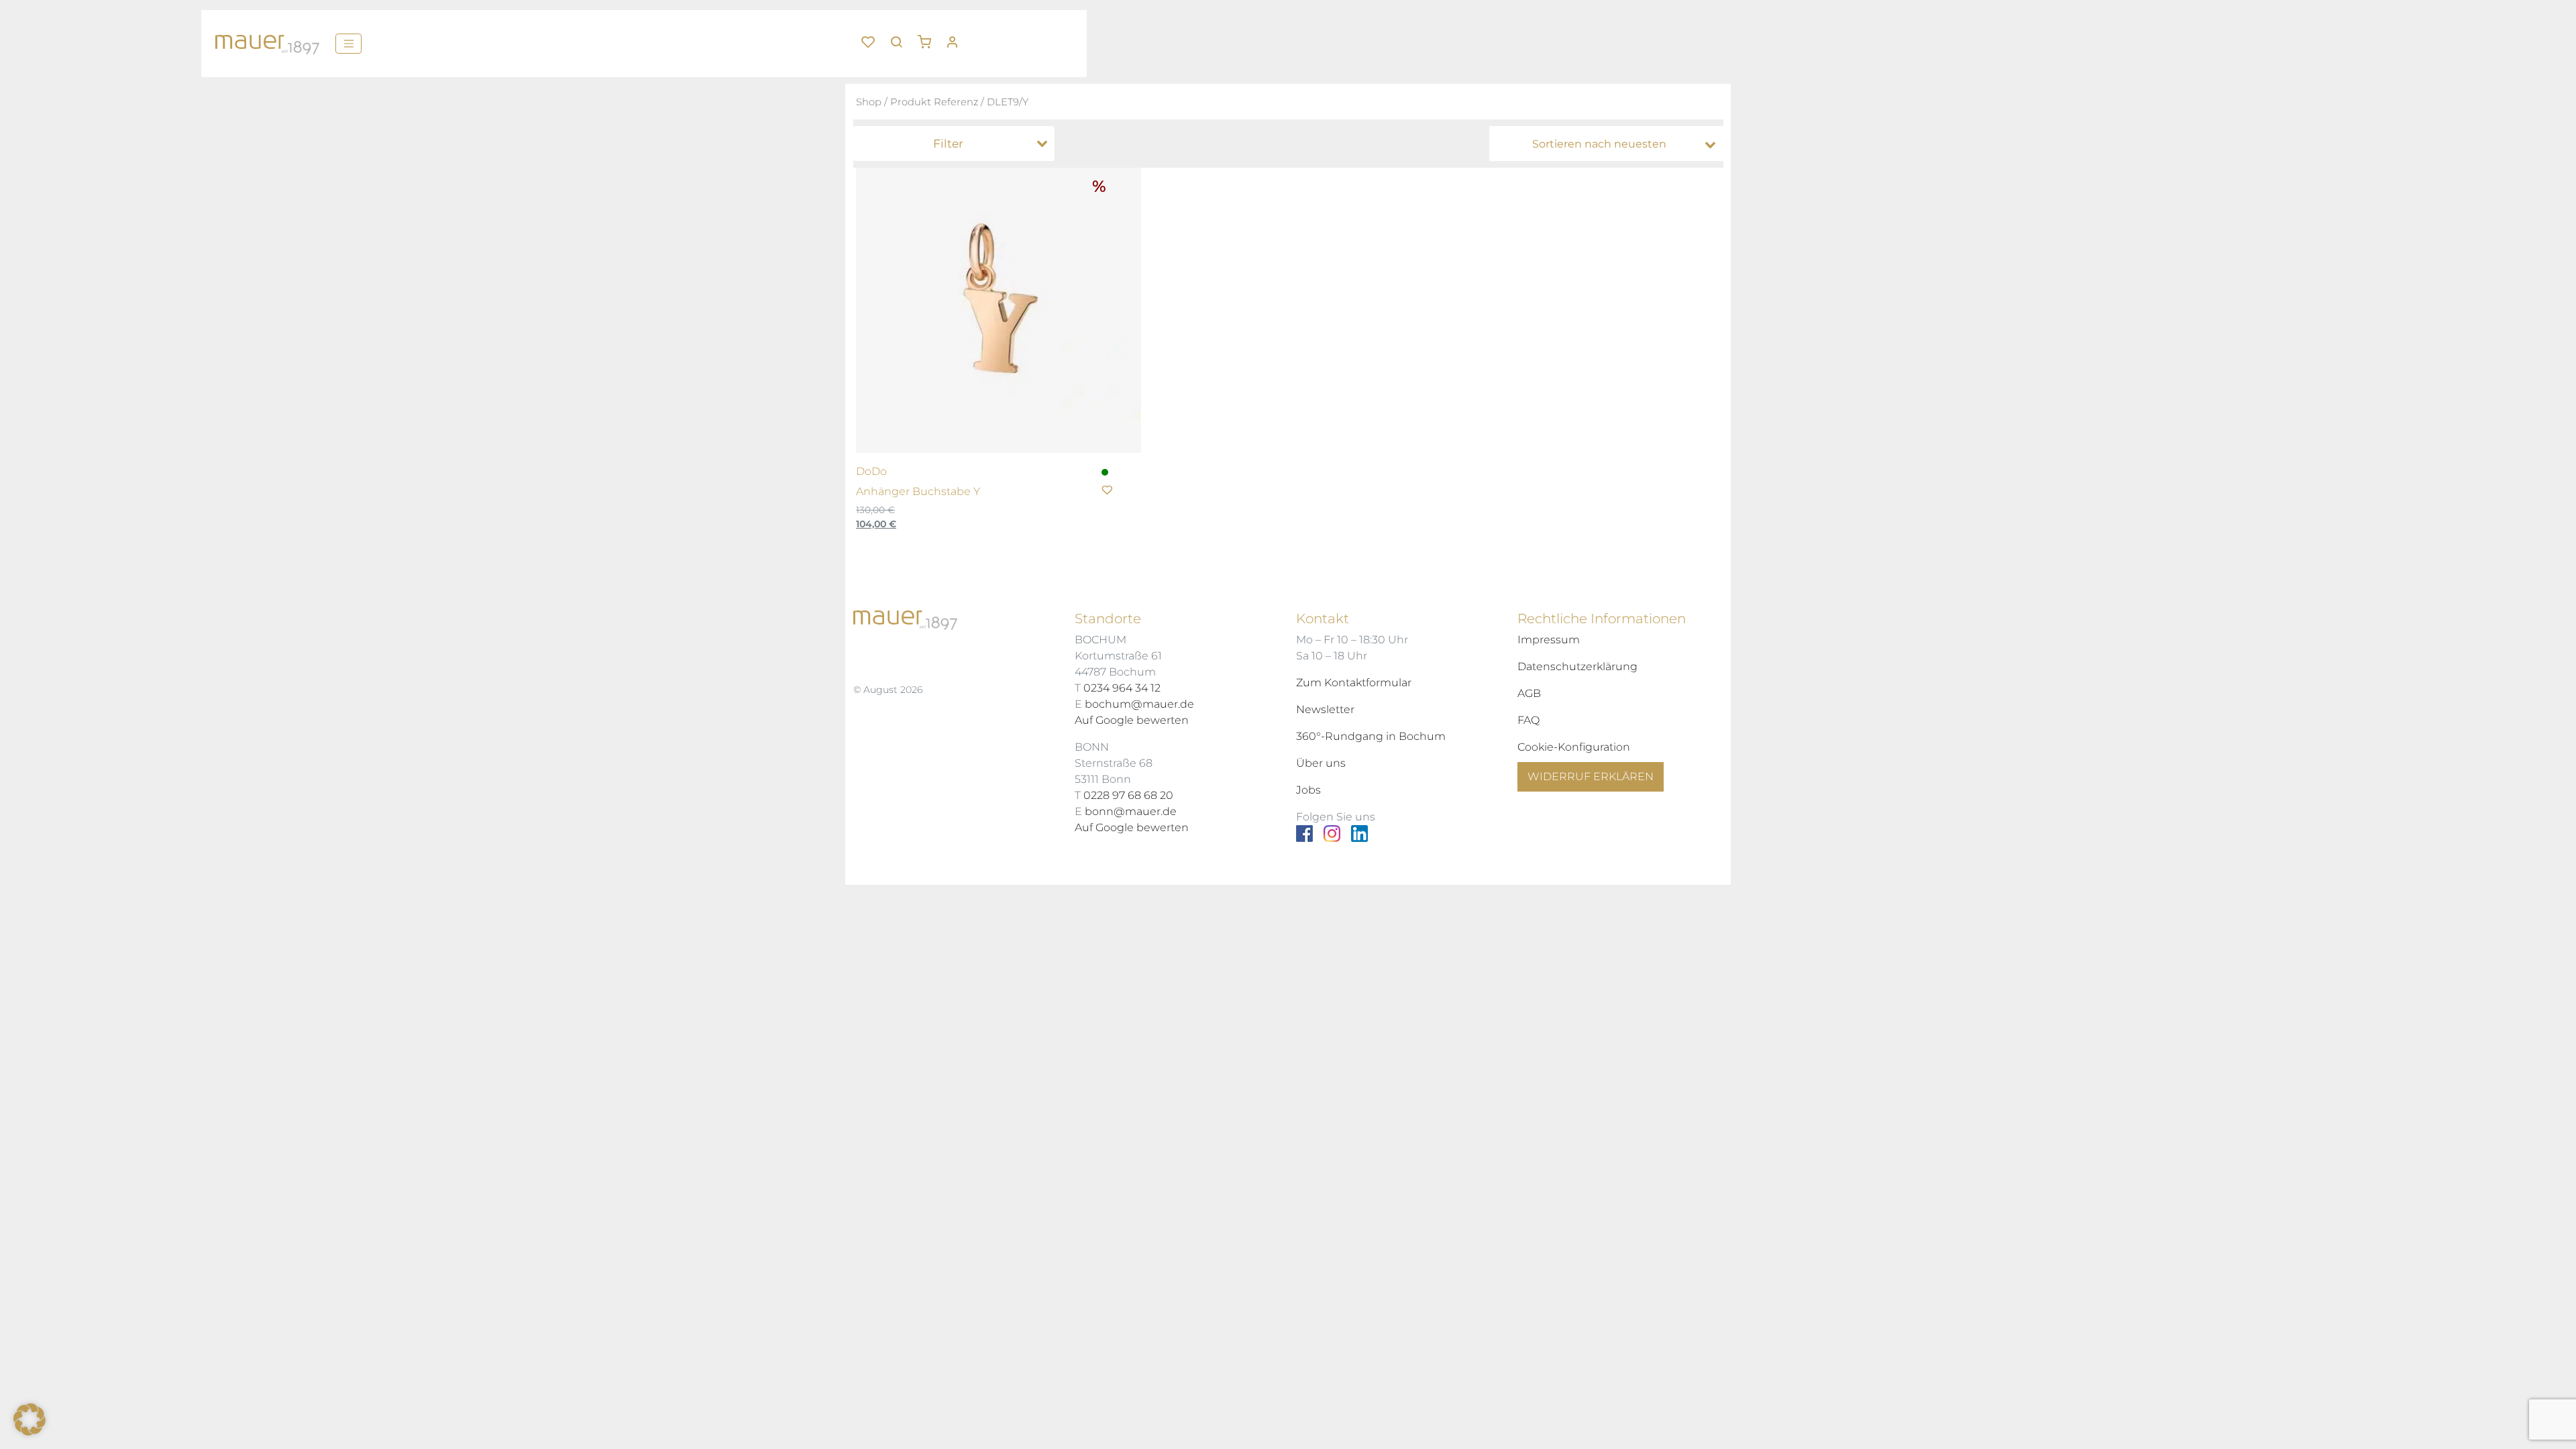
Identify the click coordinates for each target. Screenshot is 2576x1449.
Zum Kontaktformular (1354, 683)
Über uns (1321, 763)
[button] (929, 37)
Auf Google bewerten (1132, 720)
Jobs (1308, 790)
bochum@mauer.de (1139, 704)
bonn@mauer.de (1131, 811)
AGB (1529, 693)
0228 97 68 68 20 (1128, 795)
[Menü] (348, 44)
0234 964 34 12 (1122, 688)
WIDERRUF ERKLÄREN (1591, 776)
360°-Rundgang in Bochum (1371, 736)
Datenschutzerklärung (1577, 666)
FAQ (1528, 720)
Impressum (1549, 640)
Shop (869, 102)
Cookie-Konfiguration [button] (1574, 747)
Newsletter (1325, 709)
